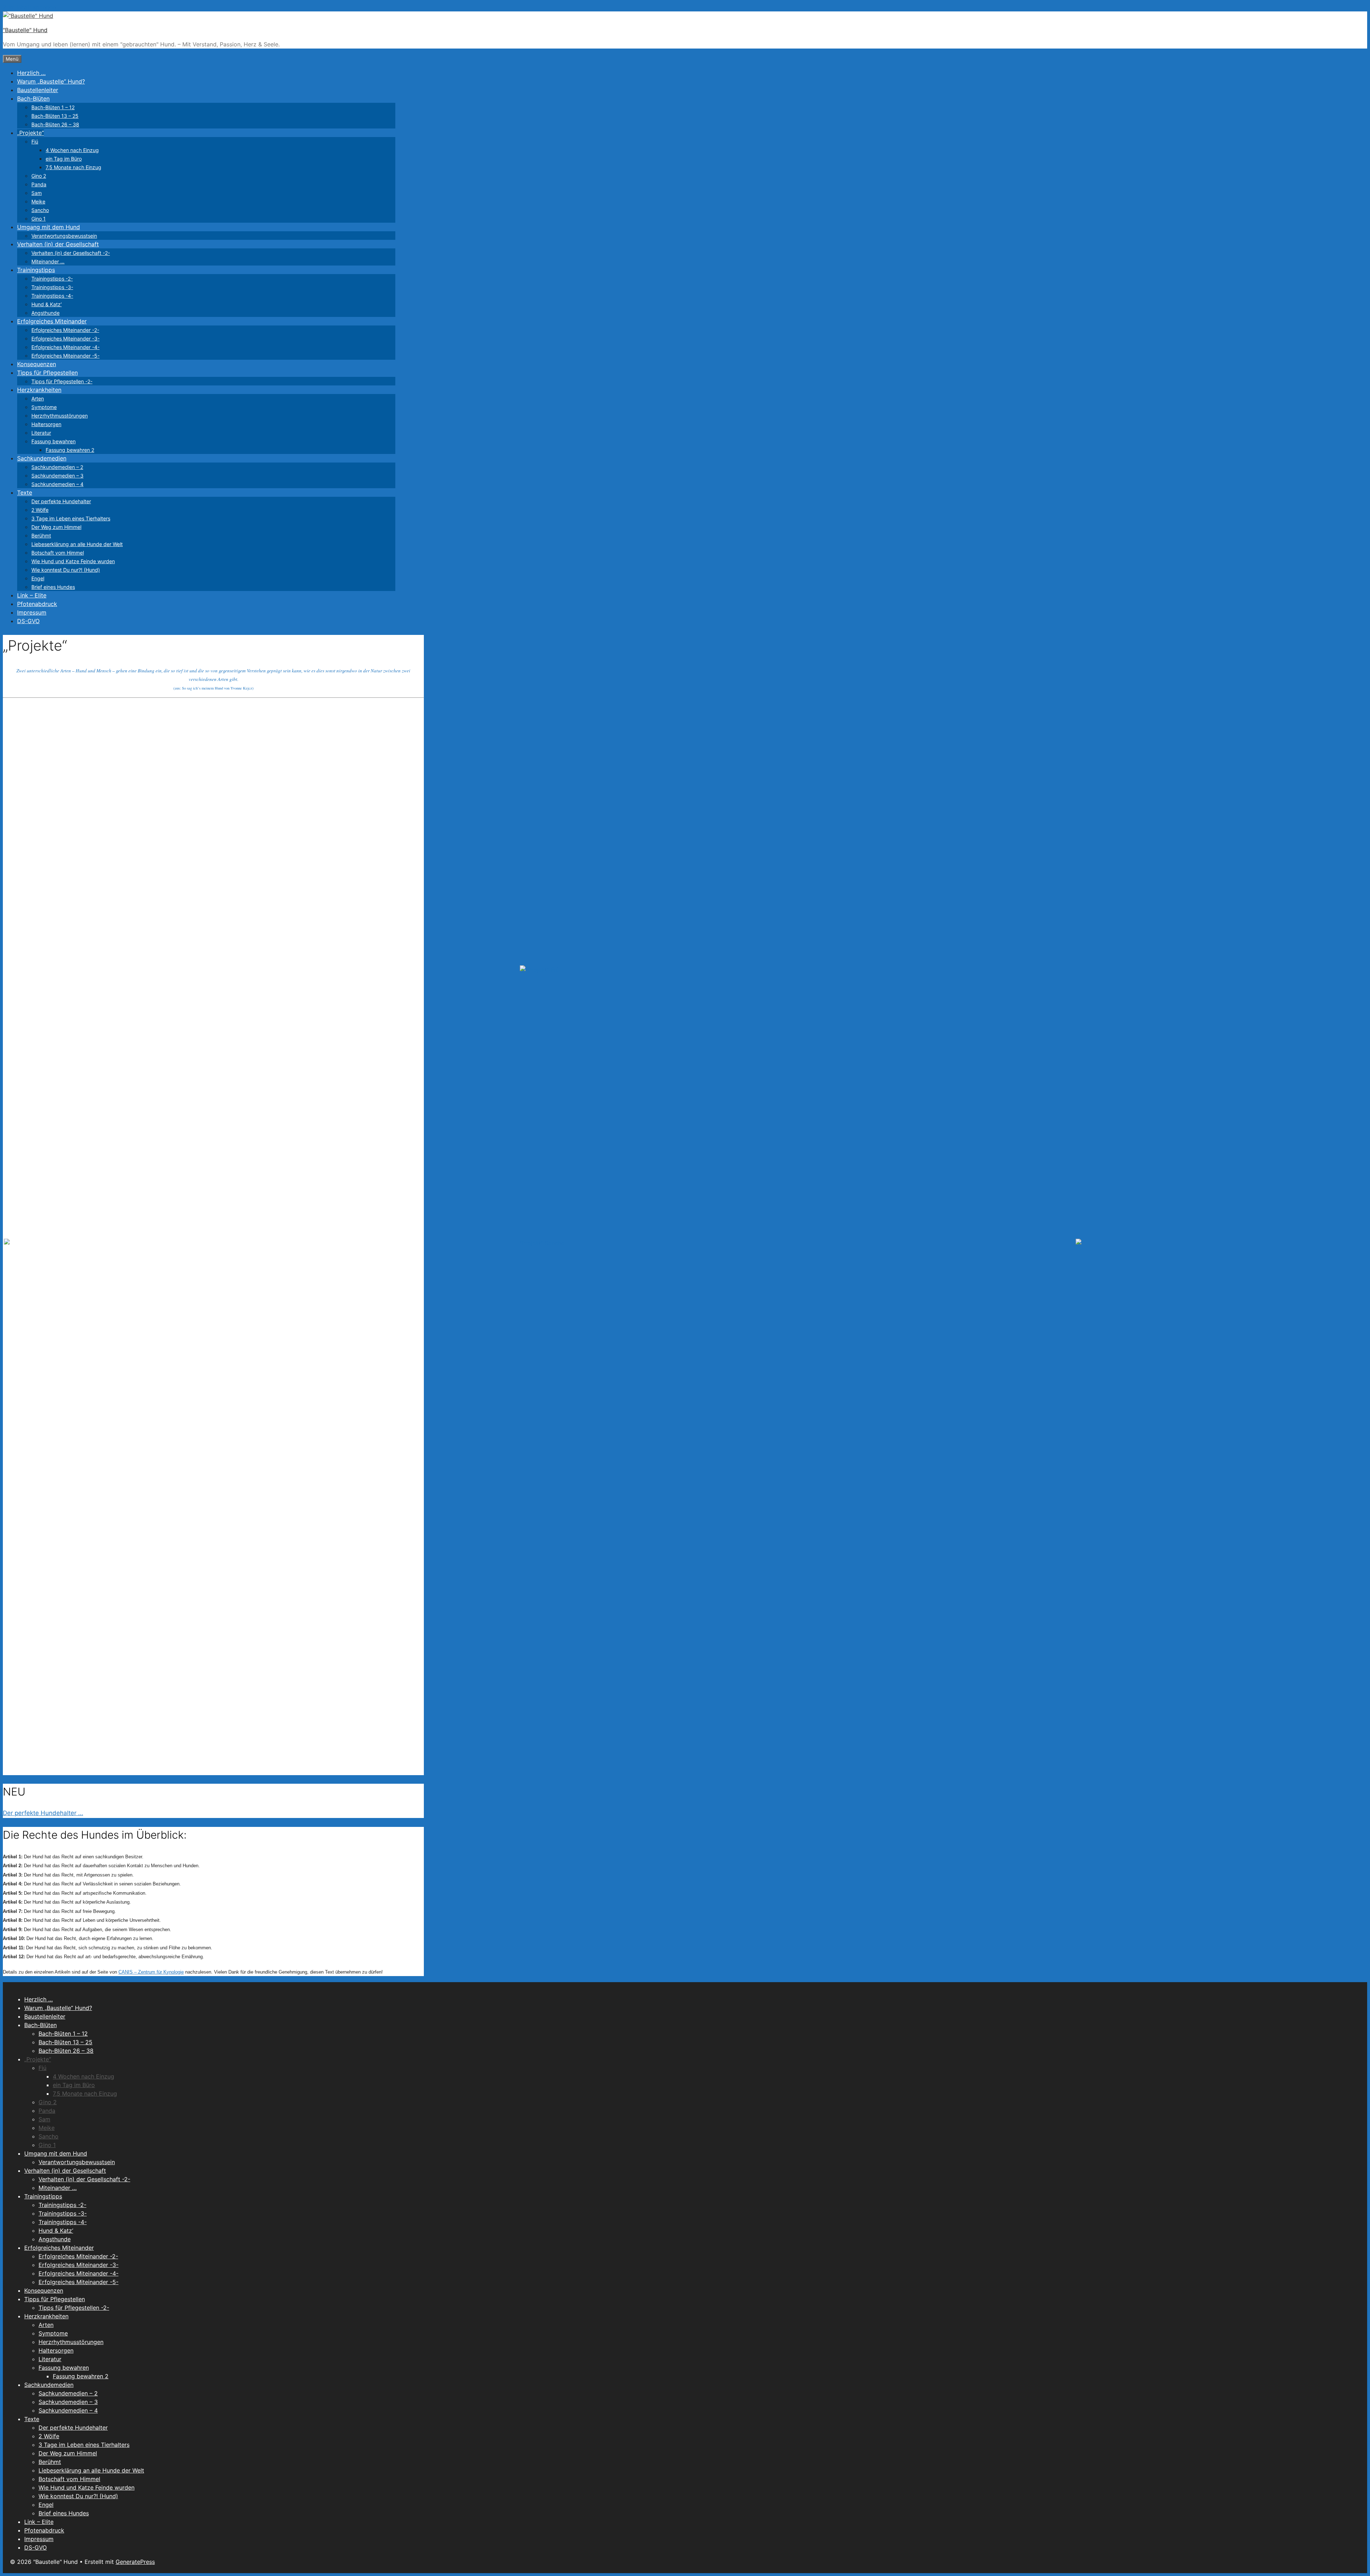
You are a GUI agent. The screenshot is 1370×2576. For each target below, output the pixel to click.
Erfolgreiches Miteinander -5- (65, 356)
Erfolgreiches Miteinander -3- (65, 339)
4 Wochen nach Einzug (72, 150)
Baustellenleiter (38, 90)
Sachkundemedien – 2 (57, 467)
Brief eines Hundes (53, 587)
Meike (38, 201)
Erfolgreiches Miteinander (52, 321)
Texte (25, 493)
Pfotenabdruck (37, 604)
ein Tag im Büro (64, 159)
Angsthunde (45, 313)
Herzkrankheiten (39, 390)
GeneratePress (135, 2562)
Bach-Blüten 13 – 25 (55, 116)
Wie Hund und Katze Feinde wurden (73, 561)
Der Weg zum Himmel (56, 527)
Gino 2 (39, 176)
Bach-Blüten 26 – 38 (55, 124)
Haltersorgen (46, 424)
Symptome (44, 407)
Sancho (40, 210)
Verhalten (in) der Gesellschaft (58, 244)
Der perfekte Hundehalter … (43, 1813)
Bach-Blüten (33, 99)
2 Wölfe (40, 510)
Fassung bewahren (54, 441)
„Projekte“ (31, 133)
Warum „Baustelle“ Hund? (51, 81)
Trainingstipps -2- (52, 279)
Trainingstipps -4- (52, 296)
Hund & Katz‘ (47, 304)
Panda (39, 184)
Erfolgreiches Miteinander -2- (65, 330)
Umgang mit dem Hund (49, 227)
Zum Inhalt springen (29, 7)
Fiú (35, 142)
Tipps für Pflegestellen (47, 373)
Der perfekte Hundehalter (61, 501)
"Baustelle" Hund (25, 30)
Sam (37, 193)
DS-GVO (28, 621)
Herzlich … (31, 73)
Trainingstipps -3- (52, 287)
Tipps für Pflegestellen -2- (62, 381)
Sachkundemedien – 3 (57, 476)
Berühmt (41, 536)
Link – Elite (32, 595)
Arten (38, 398)
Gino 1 (39, 219)
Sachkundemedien (42, 458)
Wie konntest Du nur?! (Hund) (66, 570)
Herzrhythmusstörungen (60, 416)
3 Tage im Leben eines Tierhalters (71, 518)
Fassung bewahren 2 (70, 450)
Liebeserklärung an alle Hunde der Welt (77, 544)
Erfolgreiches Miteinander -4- (65, 347)
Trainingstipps (36, 270)
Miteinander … (48, 261)
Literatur (41, 433)
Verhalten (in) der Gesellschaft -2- (71, 253)
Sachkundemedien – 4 (57, 484)
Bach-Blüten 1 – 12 (53, 107)
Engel (38, 578)
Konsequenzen (37, 364)
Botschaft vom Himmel (58, 553)
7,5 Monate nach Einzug (73, 167)
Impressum (32, 612)
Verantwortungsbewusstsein (64, 236)
